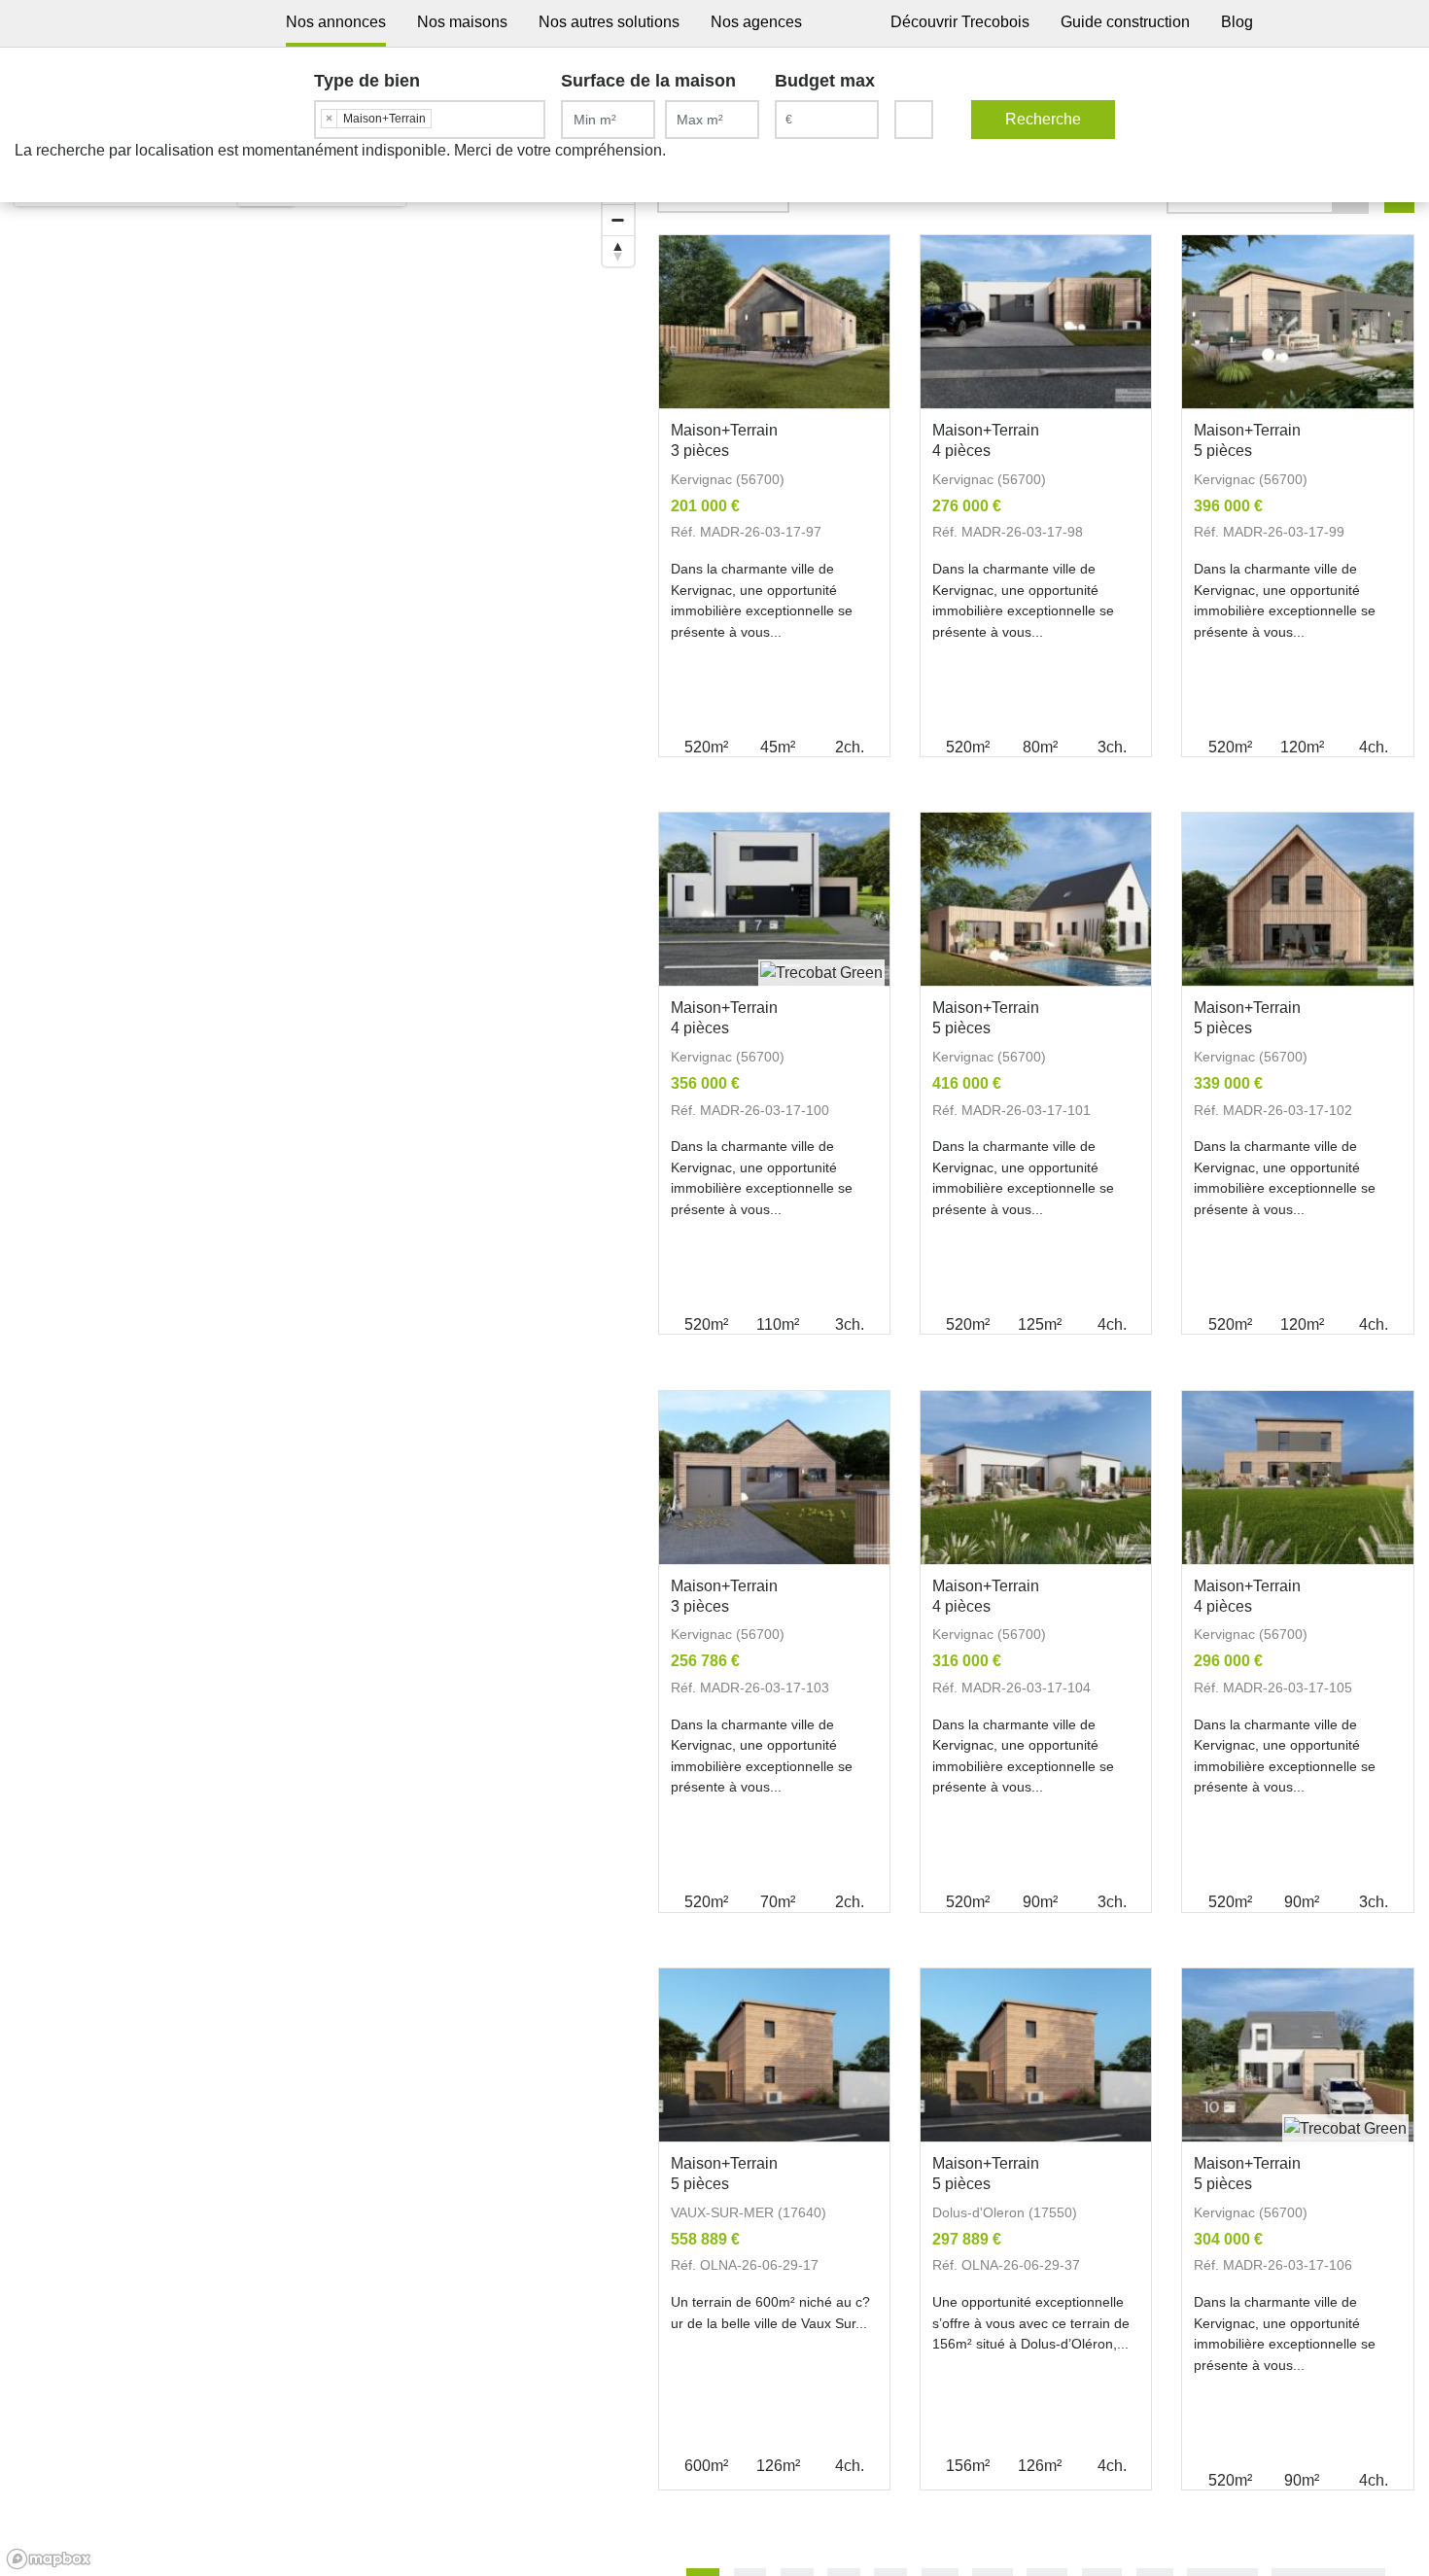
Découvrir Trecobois (960, 22)
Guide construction (1125, 22)
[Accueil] (244, 23)
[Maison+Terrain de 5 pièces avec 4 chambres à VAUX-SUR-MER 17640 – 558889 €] (774, 2055)
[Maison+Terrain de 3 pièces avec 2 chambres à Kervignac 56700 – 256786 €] (774, 1478)
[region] (322, 1370)
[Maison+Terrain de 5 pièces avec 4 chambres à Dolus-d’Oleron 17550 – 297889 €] (1036, 2055)
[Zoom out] (618, 220)
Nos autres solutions (609, 22)
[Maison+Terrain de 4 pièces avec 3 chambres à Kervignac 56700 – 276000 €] (1036, 322)
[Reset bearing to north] (618, 251)
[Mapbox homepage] (49, 2559)
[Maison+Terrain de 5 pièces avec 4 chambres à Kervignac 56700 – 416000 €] (1036, 900)
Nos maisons (462, 22)
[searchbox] (441, 118)
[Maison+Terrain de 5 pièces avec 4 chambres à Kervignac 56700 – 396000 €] (1297, 322)
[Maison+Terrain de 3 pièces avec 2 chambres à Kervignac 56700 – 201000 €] (774, 322)
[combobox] (430, 120)
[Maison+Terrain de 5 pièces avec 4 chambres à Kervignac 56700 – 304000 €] (1297, 2055)
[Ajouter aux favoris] (863, 435)
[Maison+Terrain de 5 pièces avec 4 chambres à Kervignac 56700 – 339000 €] (1297, 900)
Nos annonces (336, 22)
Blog (1237, 22)
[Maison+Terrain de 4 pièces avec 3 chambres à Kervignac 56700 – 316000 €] (1036, 1478)
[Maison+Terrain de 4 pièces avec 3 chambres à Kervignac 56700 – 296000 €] (1297, 1478)
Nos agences (756, 22)
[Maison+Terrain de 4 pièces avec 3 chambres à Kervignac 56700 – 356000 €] (774, 900)
